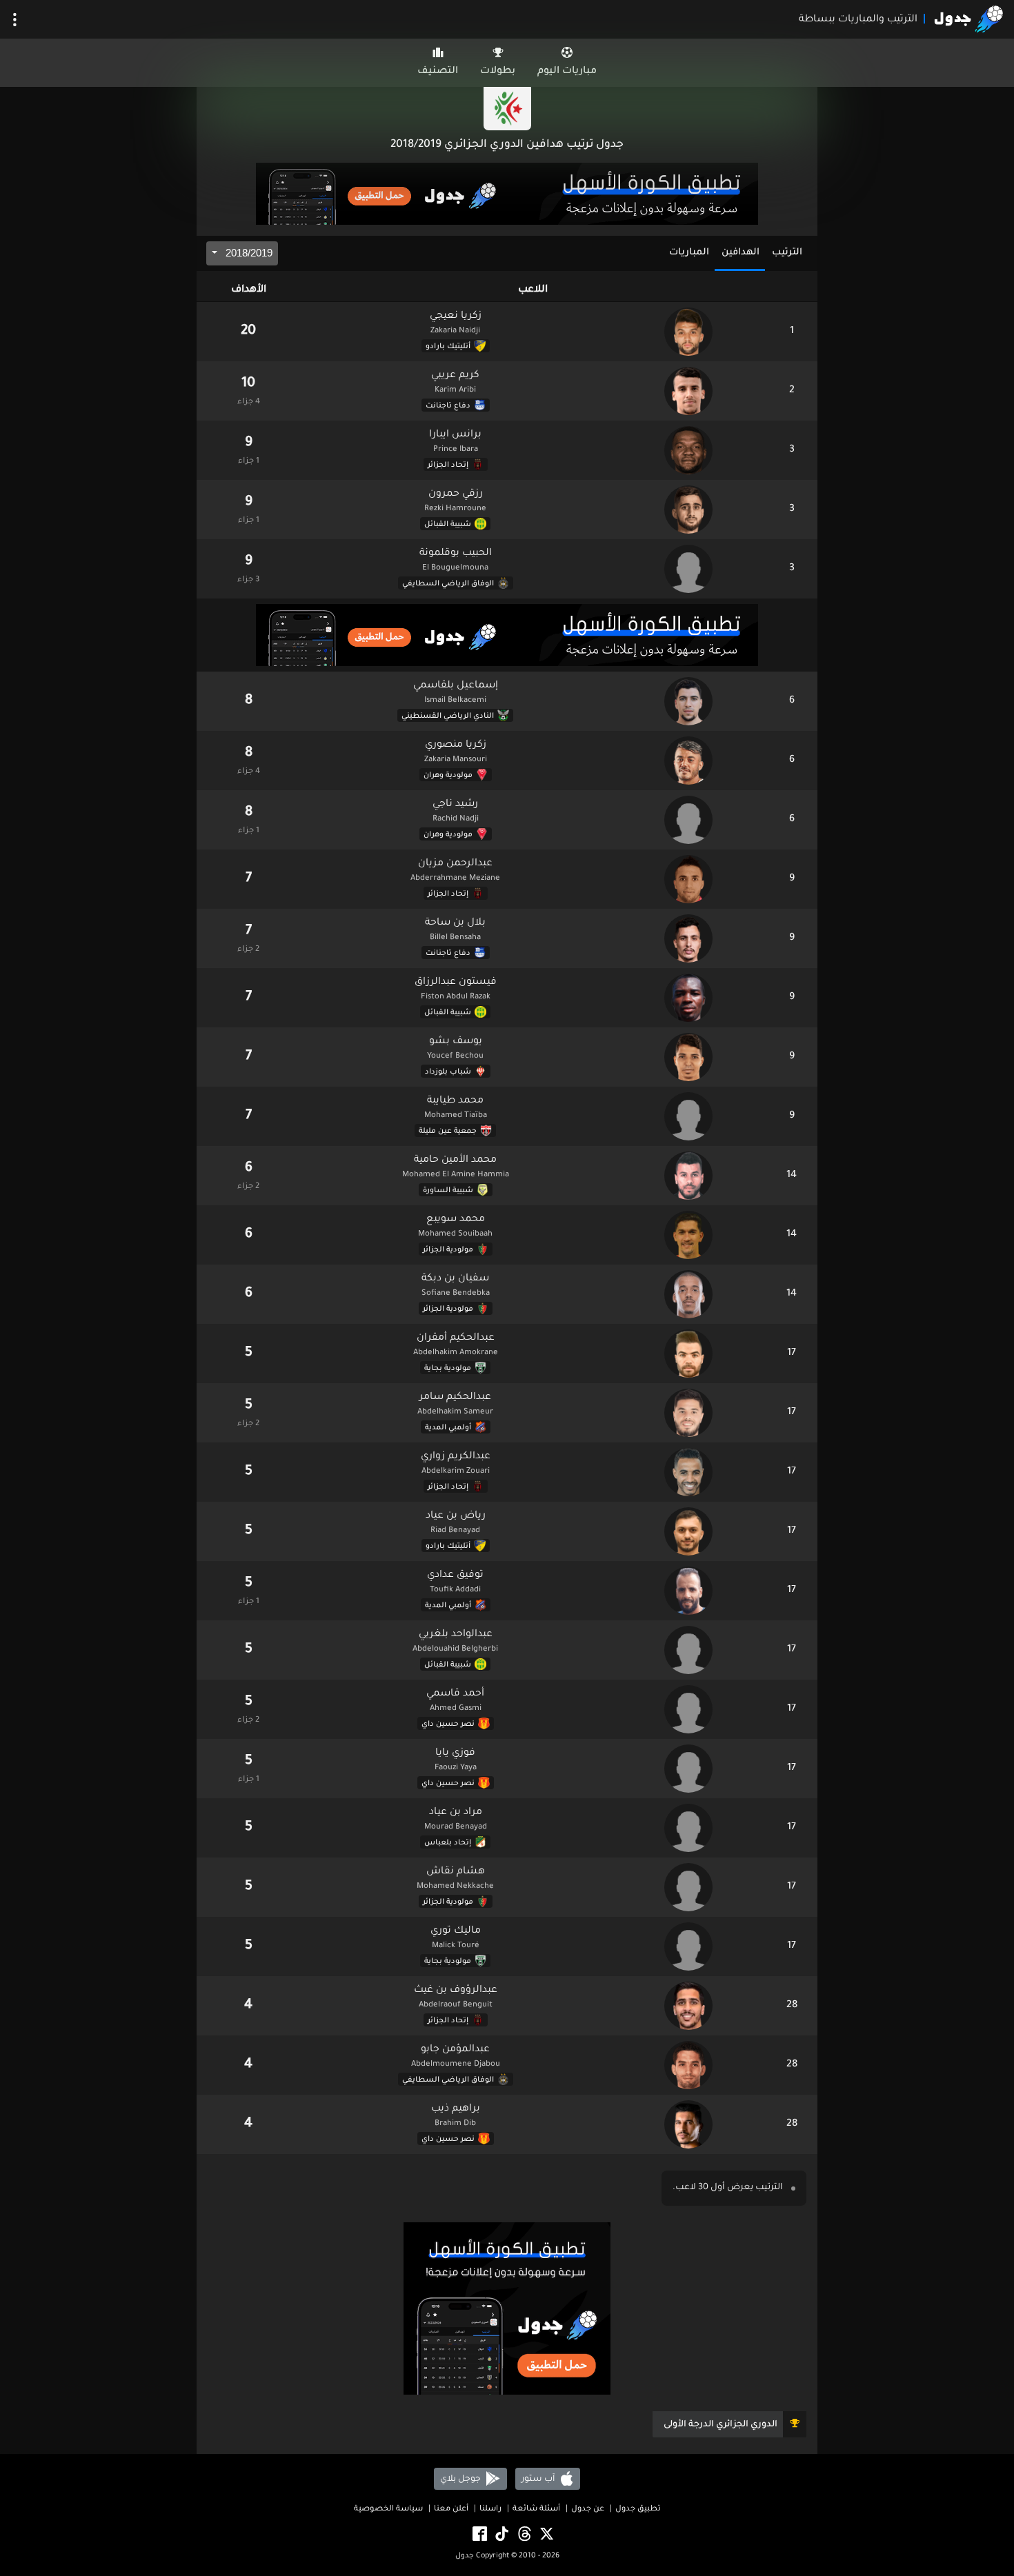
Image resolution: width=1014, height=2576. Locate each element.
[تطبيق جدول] (507, 195)
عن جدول (588, 2509)
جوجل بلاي (461, 2479)
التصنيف (438, 72)
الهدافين (740, 253)
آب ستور (539, 2479)
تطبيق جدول (638, 2509)
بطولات (498, 72)
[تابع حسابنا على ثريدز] (524, 2534)
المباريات (689, 253)
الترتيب (787, 253)
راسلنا (490, 2509)
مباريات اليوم (567, 72)
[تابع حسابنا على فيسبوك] (479, 2534)
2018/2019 (248, 253)
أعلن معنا (451, 2509)
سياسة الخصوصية (388, 2509)
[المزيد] (15, 20)
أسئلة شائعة (536, 2509)
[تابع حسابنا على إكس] (546, 2534)
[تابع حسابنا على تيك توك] (501, 2534)
